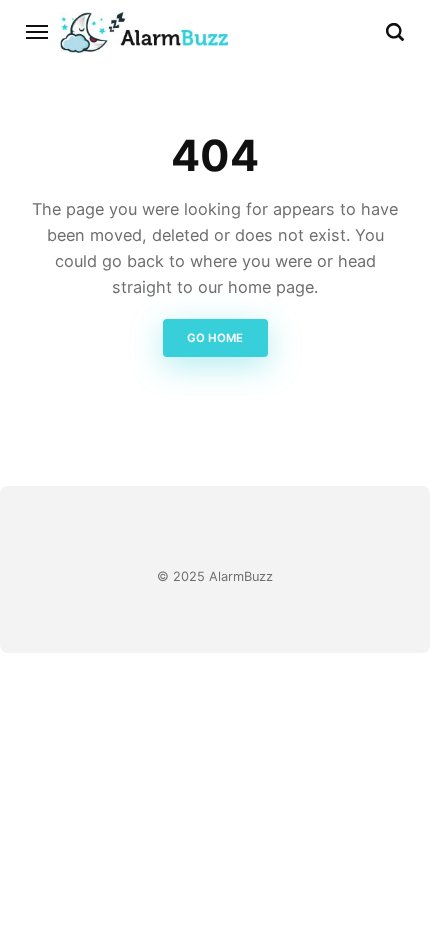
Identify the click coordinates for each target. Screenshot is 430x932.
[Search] (395, 32)
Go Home (215, 338)
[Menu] (38, 32)
